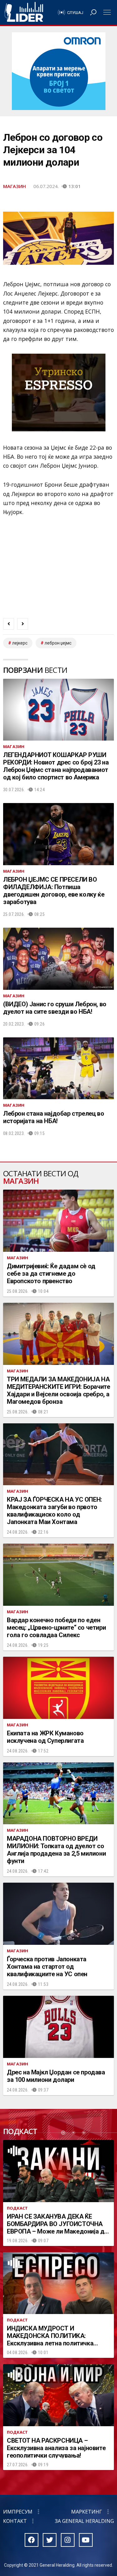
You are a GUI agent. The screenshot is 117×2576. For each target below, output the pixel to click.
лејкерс (20, 643)
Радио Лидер (24, 12)
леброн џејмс (58, 643)
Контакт (15, 2521)
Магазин (15, 186)
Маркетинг (87, 2512)
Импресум (18, 2512)
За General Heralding (84, 2521)
